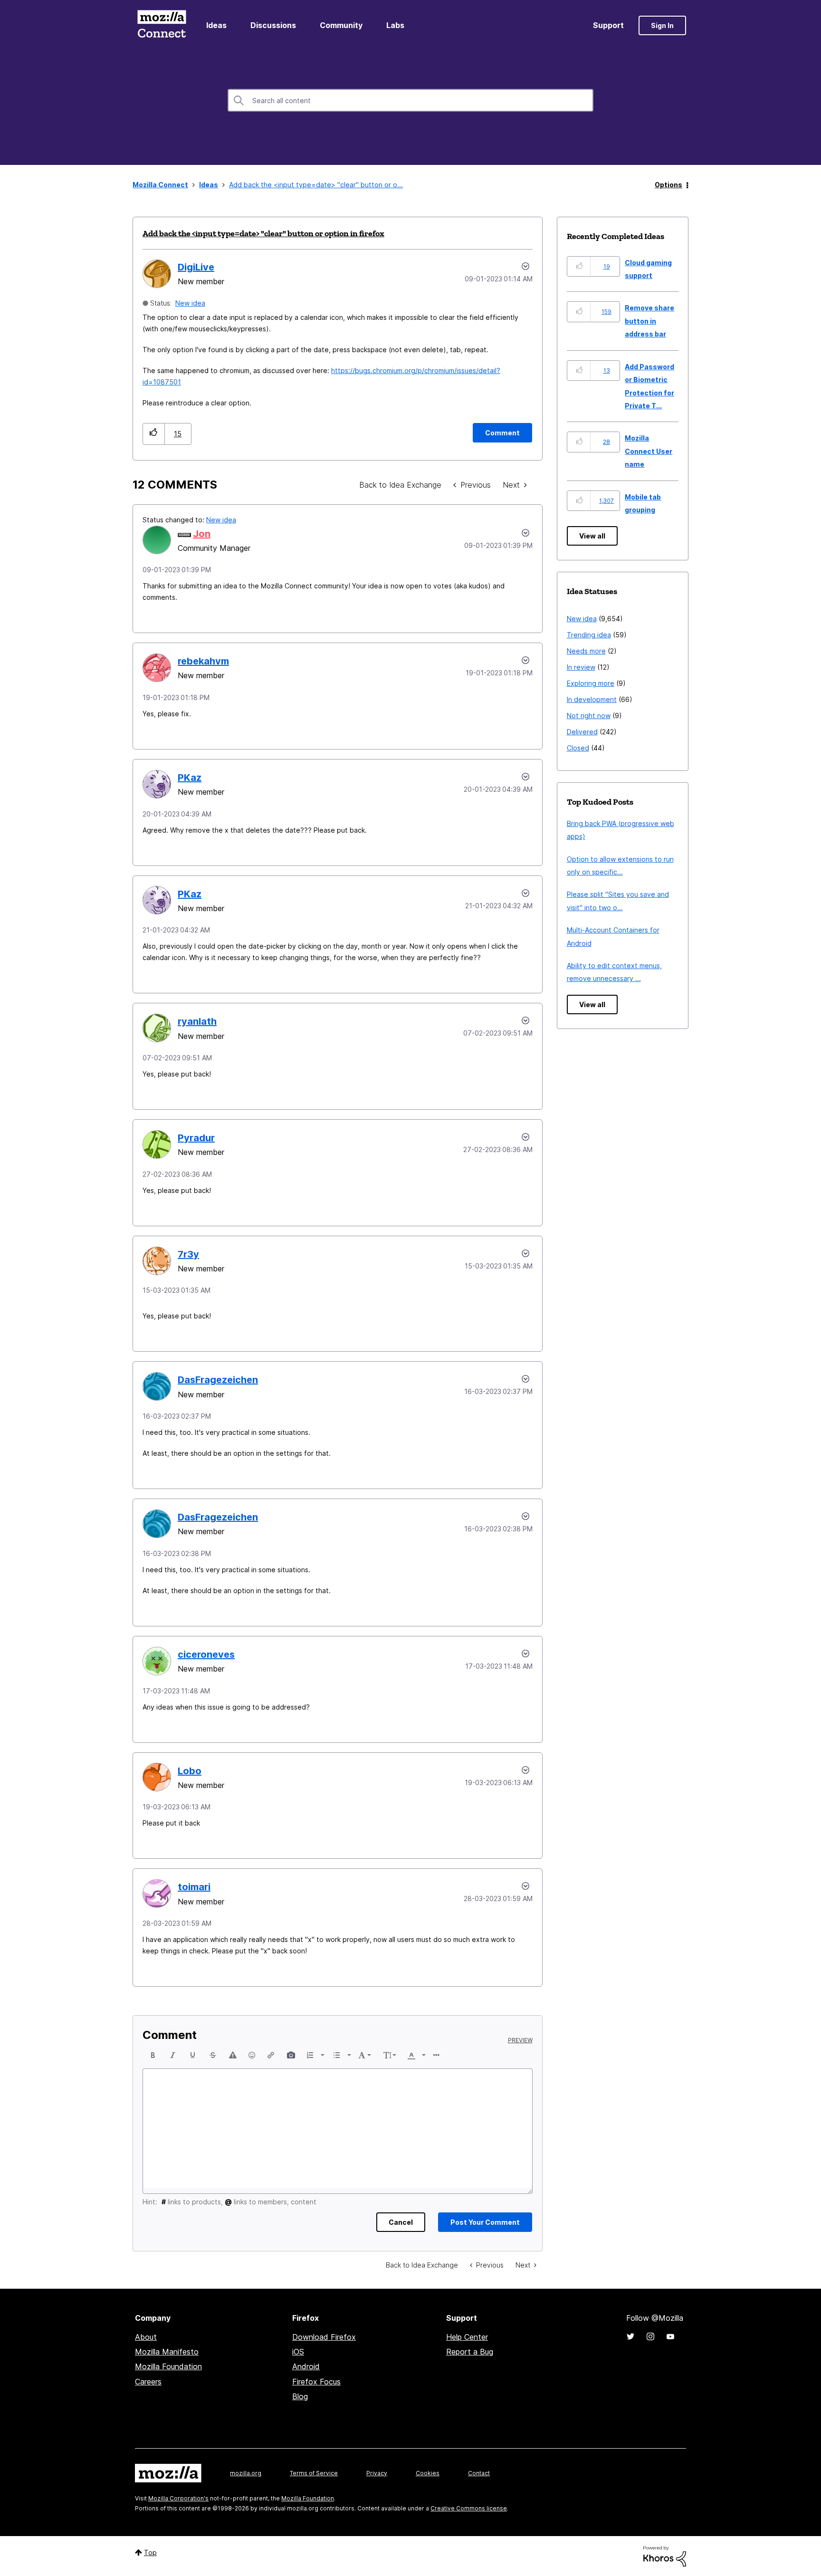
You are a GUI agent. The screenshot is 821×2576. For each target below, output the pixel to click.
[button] (154, 434)
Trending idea (589, 635)
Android (306, 2366)
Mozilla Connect (162, 25)
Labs (395, 25)
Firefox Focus (316, 2382)
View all (592, 536)
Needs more (586, 651)
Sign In (662, 25)
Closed (578, 748)
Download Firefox (324, 2337)
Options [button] (668, 185)
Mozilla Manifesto (167, 2352)
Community (341, 25)
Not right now (589, 716)
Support (608, 25)
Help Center (467, 2337)
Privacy (377, 2473)
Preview (520, 2040)
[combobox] (410, 100)
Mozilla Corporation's (178, 2498)
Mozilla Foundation (168, 2366)
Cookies (428, 2473)
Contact (479, 2473)
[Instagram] (650, 2336)
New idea (190, 303)
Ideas (216, 25)
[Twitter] (630, 2336)
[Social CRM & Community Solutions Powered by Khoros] (665, 2556)
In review (581, 667)
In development (592, 699)
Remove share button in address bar (649, 321)
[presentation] (153, 2055)
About (146, 2337)
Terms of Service (314, 2473)
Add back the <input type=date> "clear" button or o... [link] (316, 185)
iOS (298, 2352)
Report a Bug (470, 2352)
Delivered (582, 732)
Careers (148, 2382)
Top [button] (150, 2552)
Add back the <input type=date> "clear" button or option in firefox (263, 233)
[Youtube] (670, 2336)
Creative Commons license (469, 2508)
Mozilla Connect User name (649, 451)
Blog (300, 2396)
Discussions (273, 25)
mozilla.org (246, 2473)
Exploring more (591, 683)
